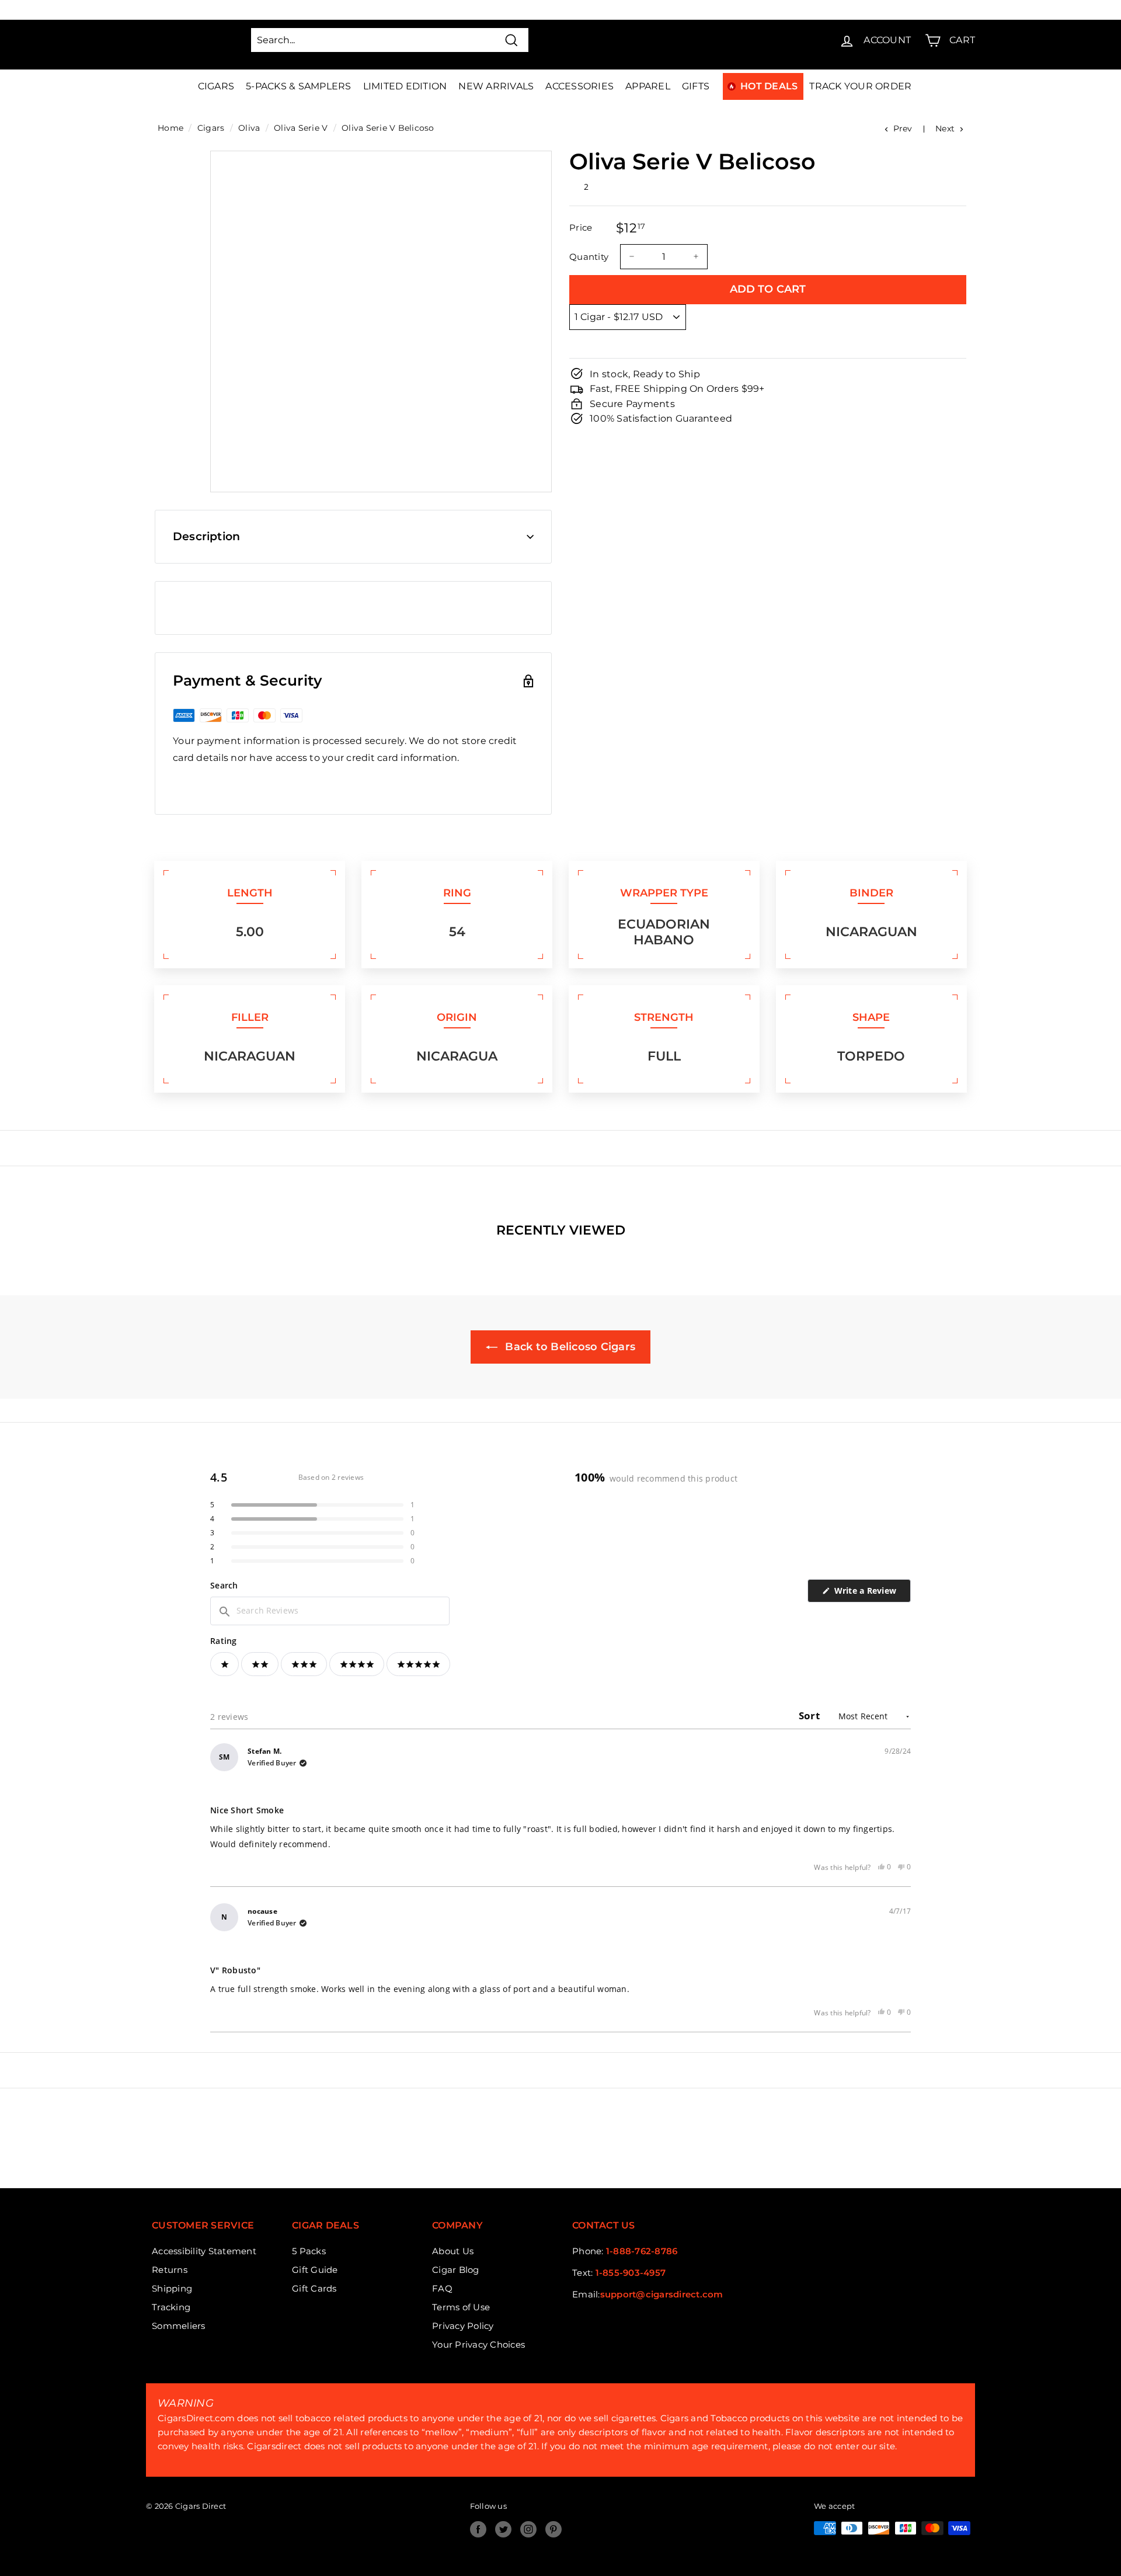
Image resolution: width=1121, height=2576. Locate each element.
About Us (453, 2251)
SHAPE (871, 1017)
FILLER (250, 1017)
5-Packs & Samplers (299, 86)
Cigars (216, 86)
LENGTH (250, 893)
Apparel (648, 86)
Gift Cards (314, 2288)
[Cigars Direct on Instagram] (528, 2529)
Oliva (249, 128)
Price (581, 227)
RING (457, 893)
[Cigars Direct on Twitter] (503, 2529)
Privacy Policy (463, 2326)
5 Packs (309, 2251)
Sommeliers (179, 2326)
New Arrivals (496, 86)
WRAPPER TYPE (664, 893)
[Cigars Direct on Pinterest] (553, 2529)
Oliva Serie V (301, 128)
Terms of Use (461, 2307)
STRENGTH (664, 1017)
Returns (170, 2270)
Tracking (171, 2307)
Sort (810, 1715)
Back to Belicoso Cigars (569, 1347)
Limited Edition (405, 86)
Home (170, 128)
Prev (903, 128)
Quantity (589, 256)
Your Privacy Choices (478, 2344)
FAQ (442, 2288)
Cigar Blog (456, 2270)
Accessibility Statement (204, 2251)
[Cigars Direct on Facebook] (478, 2529)
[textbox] (330, 1611)
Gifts (696, 86)
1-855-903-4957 (631, 2273)
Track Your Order (860, 86)
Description (206, 536)
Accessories (579, 86)
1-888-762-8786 (642, 2251)
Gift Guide (315, 2270)
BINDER (871, 893)
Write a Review (871, 1593)
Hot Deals (769, 86)
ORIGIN (457, 1017)
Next (945, 128)
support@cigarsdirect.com (662, 2294)
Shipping (172, 2288)
